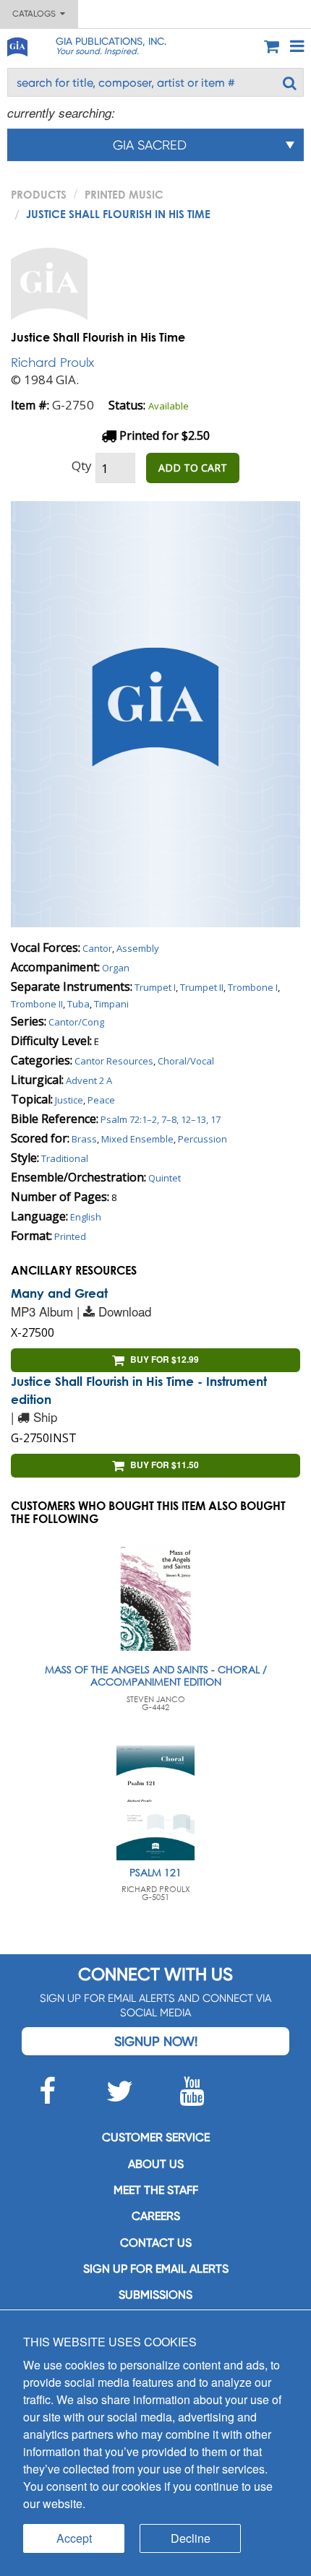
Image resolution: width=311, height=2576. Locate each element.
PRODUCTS (39, 194)
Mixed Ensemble (137, 1139)
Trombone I (253, 987)
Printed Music (124, 194)
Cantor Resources (114, 1061)
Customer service (156, 2137)
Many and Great (59, 1293)
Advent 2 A (89, 1080)
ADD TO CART (193, 468)
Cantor (97, 948)
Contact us (156, 2243)
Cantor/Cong (76, 1022)
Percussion (203, 1139)
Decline (191, 2538)
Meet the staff (156, 2190)
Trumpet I (155, 987)
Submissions (155, 2295)
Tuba (78, 1004)
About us (156, 2164)
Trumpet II (202, 987)
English (86, 1217)
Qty (82, 465)
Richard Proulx (52, 362)
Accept (74, 2538)
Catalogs (36, 14)
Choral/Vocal (186, 1061)
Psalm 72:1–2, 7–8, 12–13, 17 (161, 1119)
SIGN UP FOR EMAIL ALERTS (156, 2269)
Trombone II (37, 1004)
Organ (116, 968)
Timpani (111, 1004)
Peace (101, 1100)
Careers (156, 2216)
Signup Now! (156, 2041)
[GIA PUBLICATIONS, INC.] (17, 44)
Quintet (165, 1178)
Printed (70, 1236)
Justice (69, 1100)
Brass (84, 1139)
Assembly (138, 948)
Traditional (65, 1158)
